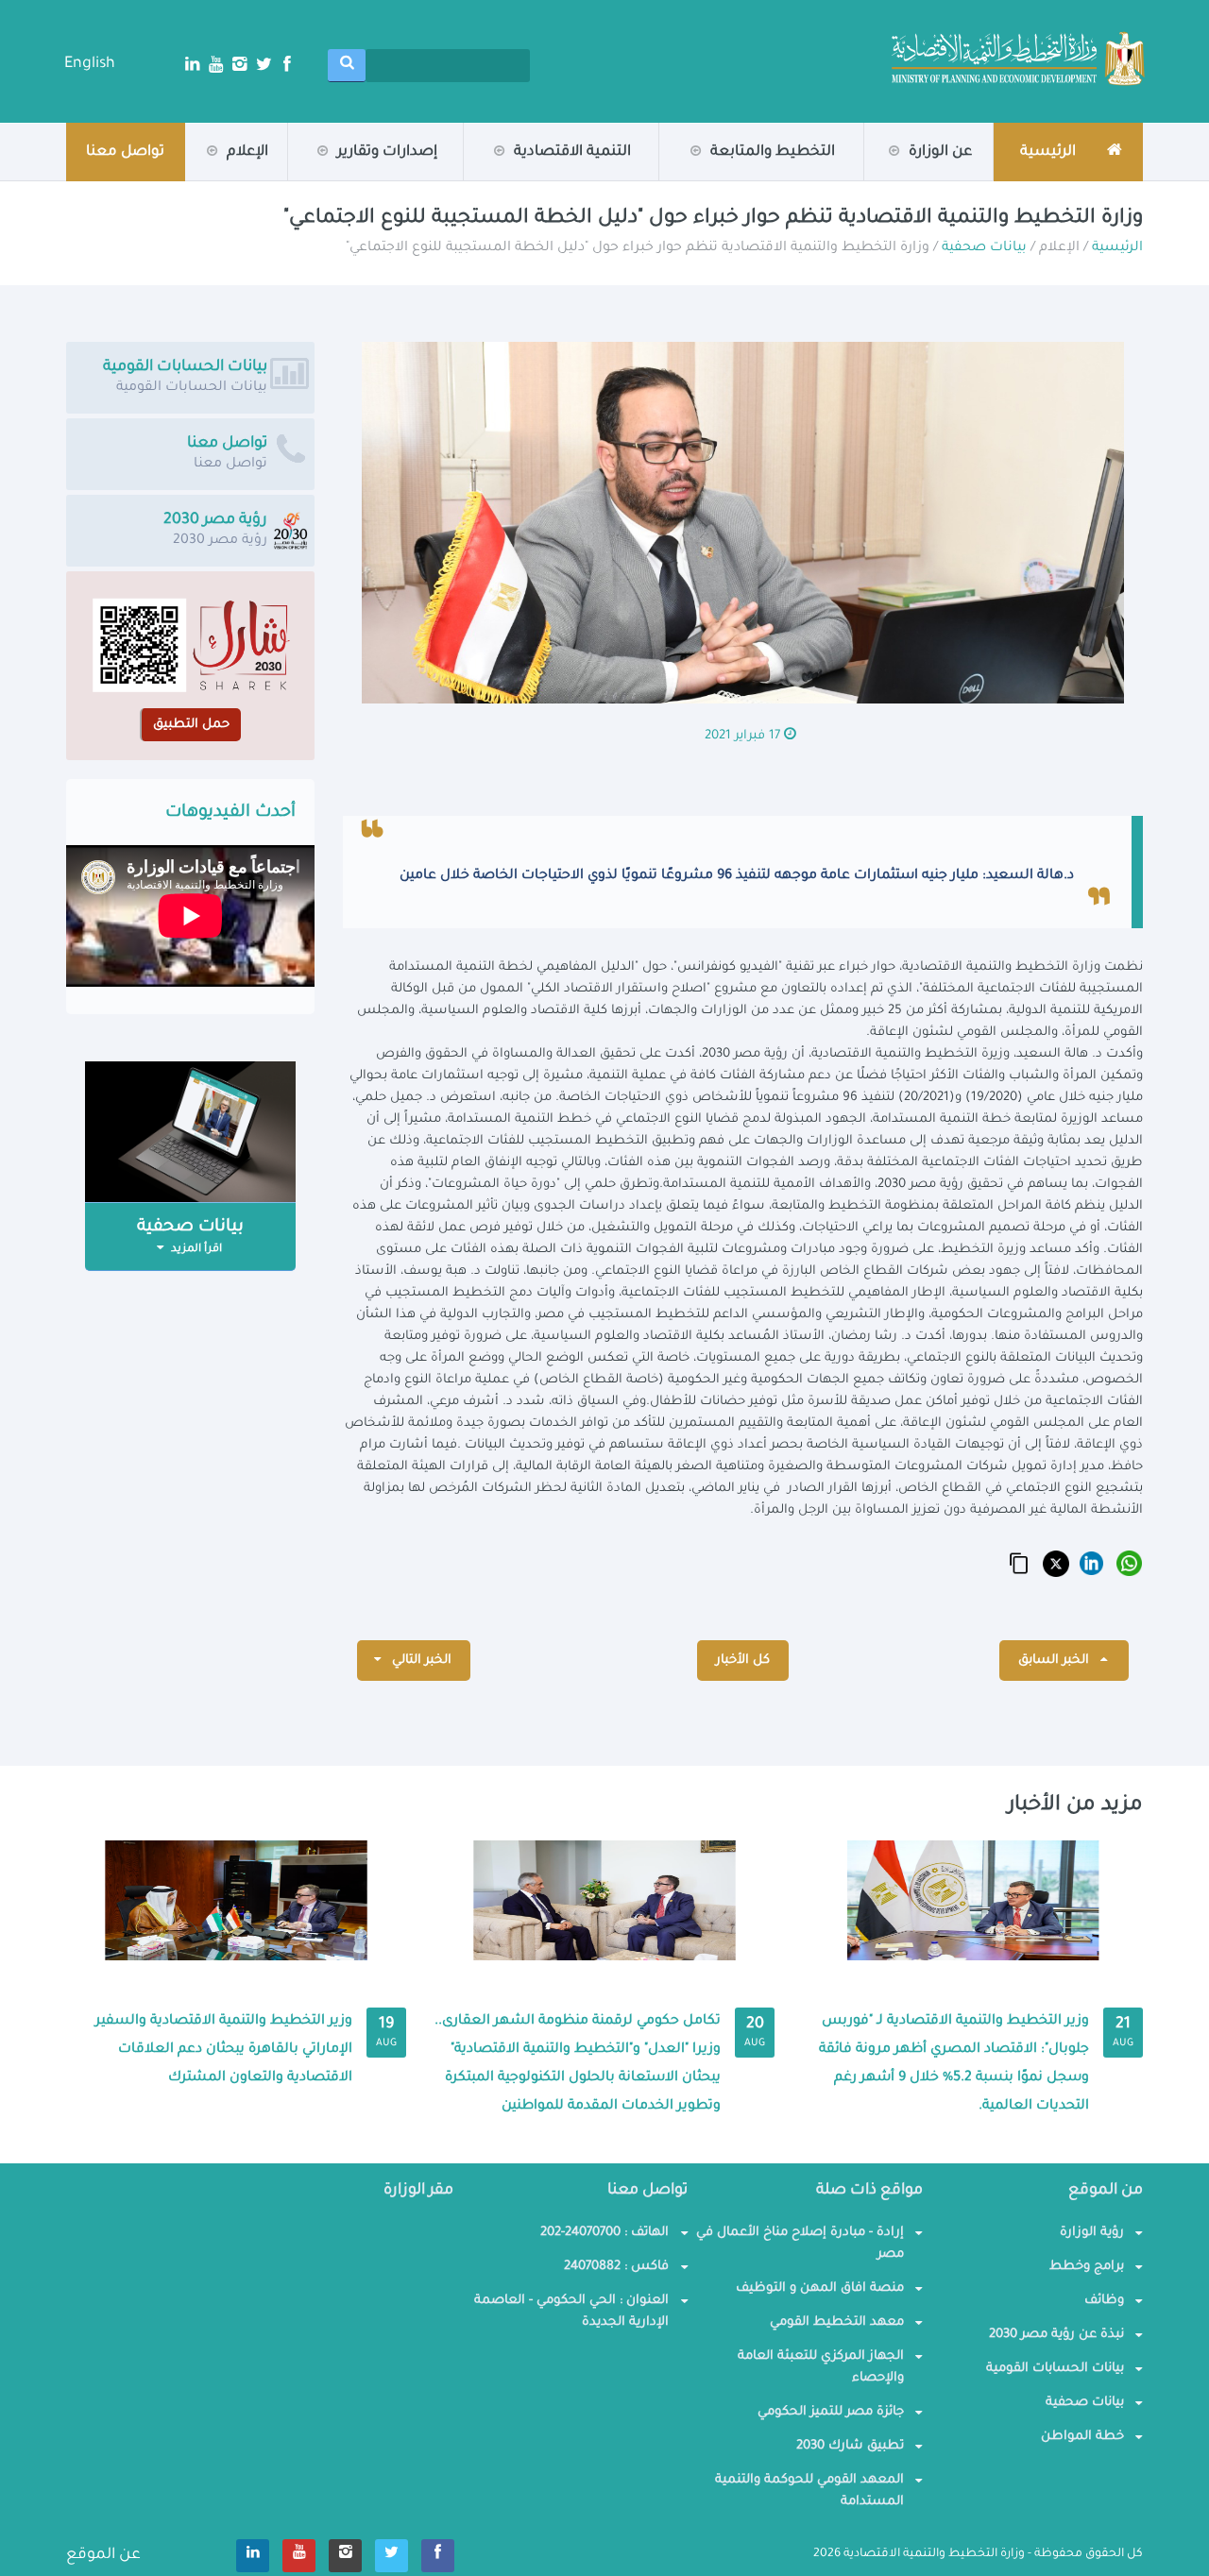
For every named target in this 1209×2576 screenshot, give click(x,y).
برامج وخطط (1087, 2267)
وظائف (1104, 2301)
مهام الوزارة (901, 178)
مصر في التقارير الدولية (368, 178)
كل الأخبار (743, 1661)
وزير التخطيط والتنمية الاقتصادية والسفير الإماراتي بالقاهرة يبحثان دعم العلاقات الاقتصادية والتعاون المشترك (224, 2050)
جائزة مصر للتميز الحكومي (831, 2412)
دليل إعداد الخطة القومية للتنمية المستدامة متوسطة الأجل (318, 170)
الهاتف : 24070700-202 (604, 2233)
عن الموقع (103, 2555)
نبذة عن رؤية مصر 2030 (1056, 2335)
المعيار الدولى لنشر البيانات (564, 179)
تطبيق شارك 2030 (850, 2446)
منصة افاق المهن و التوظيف (820, 2288)
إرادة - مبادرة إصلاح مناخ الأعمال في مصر (800, 2244)
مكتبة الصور (196, 178)
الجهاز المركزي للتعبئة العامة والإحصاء (821, 2367)
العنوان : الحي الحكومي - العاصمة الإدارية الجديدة (571, 2312)
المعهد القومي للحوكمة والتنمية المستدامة (809, 2491)
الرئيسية (1117, 248)
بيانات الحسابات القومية (1055, 2369)
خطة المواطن (1082, 2437)
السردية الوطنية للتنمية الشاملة (289, 179)
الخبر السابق (1056, 1661)
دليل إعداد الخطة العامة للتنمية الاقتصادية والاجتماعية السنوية (310, 173)
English (90, 64)
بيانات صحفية (193, 180)
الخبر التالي (420, 1661)
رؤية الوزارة (898, 180)
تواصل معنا (125, 153)
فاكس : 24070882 (616, 2267)
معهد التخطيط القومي (837, 2322)
